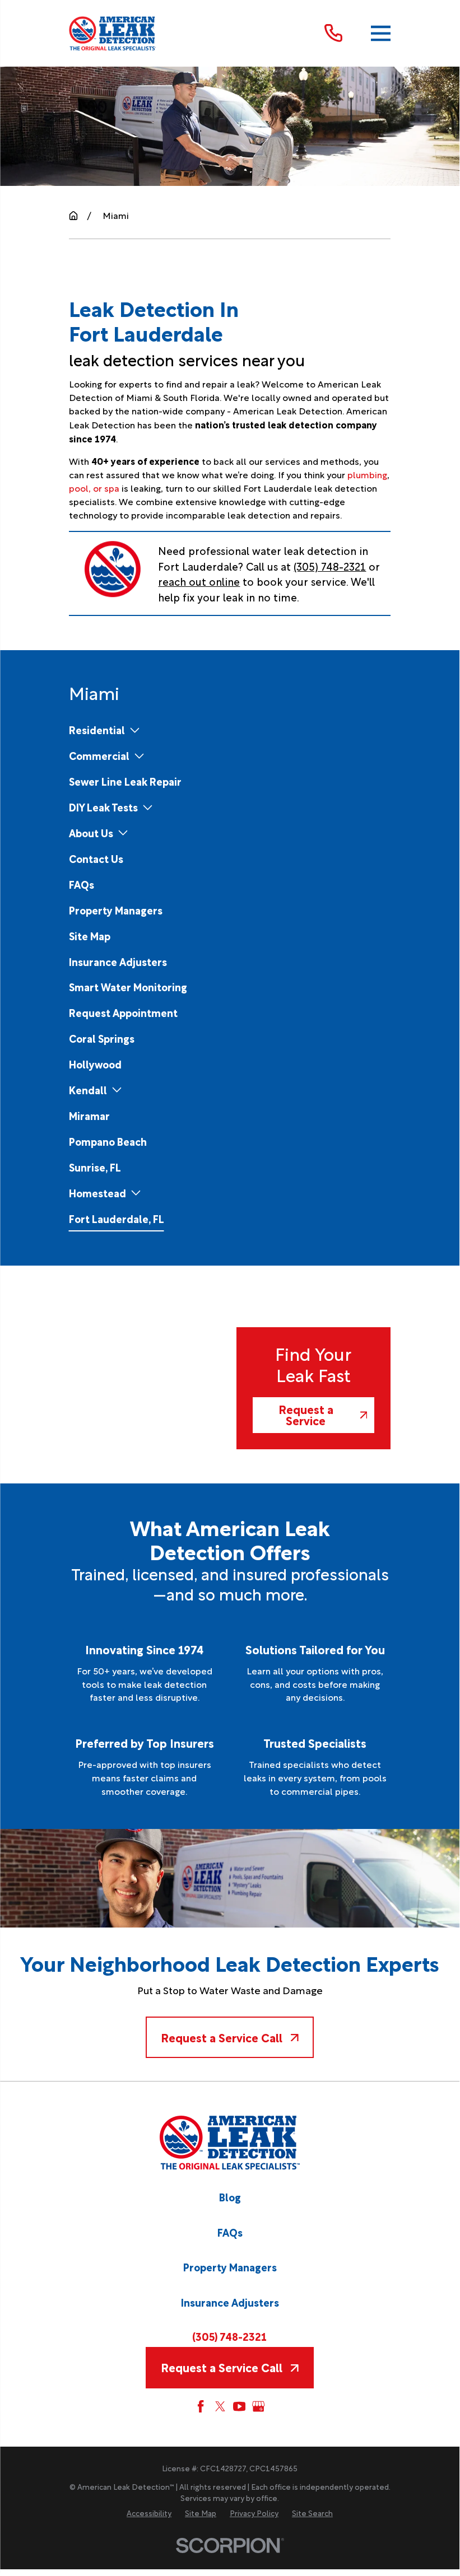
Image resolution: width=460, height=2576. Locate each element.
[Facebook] (201, 2406)
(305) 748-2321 (330, 566)
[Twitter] (220, 2406)
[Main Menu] (381, 33)
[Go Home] (73, 216)
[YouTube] (239, 2406)
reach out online (199, 581)
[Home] (113, 33)
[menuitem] (97, 730)
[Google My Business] (258, 2406)
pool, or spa (94, 488)
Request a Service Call (222, 2037)
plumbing (367, 474)
